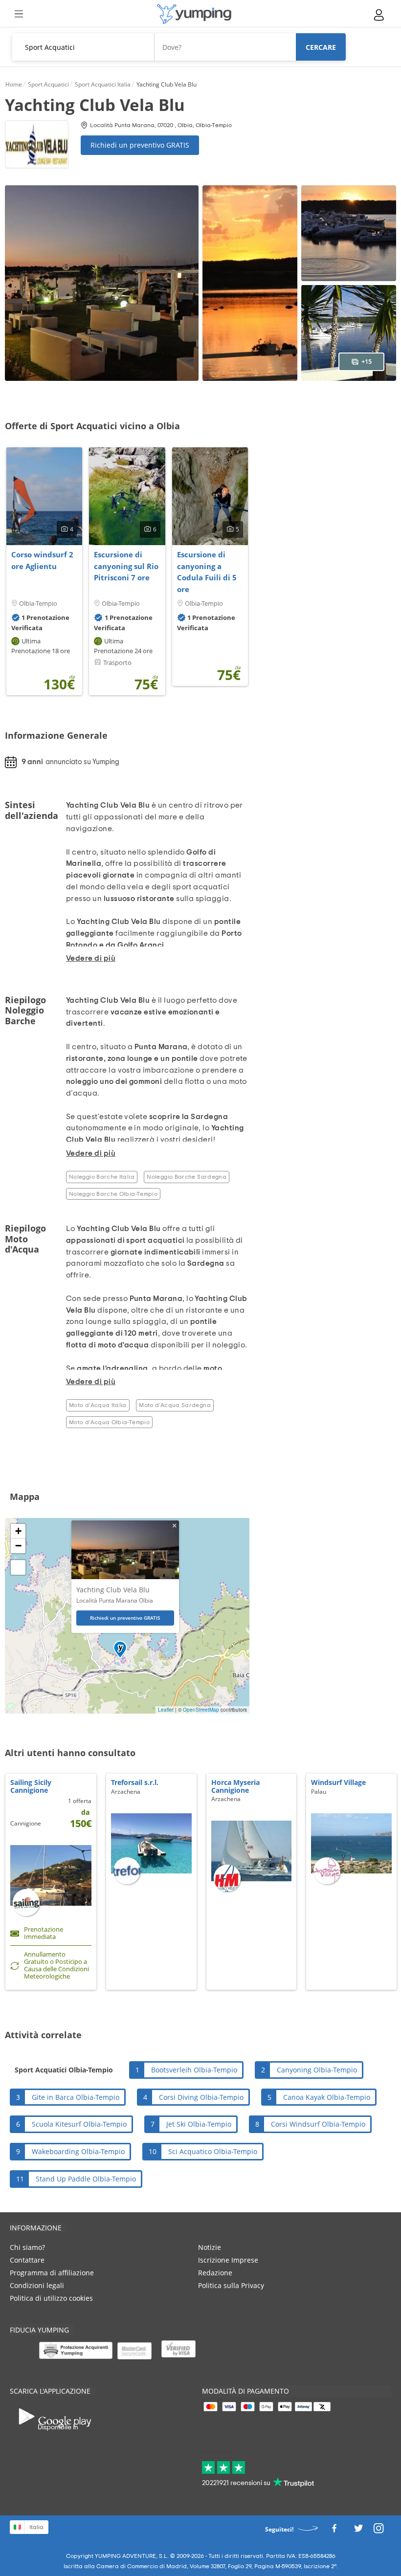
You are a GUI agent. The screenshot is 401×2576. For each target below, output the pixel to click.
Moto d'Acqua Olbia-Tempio (109, 1422)
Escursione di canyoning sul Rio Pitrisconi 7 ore (126, 566)
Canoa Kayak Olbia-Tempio (327, 2097)
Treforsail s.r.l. (135, 1782)
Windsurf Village (338, 1782)
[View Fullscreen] (18, 1567)
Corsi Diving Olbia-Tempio (201, 2097)
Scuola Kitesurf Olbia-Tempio (79, 2124)
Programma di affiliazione (52, 2273)
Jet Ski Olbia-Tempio (199, 2124)
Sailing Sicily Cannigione (31, 1786)
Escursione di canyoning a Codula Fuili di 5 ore (207, 572)
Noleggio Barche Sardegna (187, 1177)
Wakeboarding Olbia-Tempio (78, 2151)
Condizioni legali (37, 2285)
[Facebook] (334, 2531)
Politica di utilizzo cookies (51, 2298)
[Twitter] (358, 2531)
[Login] (379, 15)
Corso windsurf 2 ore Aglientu (42, 560)
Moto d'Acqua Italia (98, 1405)
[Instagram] (379, 2531)
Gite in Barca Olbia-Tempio (76, 2097)
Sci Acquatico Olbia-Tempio (213, 2151)
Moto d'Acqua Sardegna (175, 1405)
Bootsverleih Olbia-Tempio (194, 2070)
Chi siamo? (27, 2247)
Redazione (215, 2273)
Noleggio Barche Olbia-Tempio (113, 1194)
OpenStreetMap (201, 1710)
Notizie (210, 2247)
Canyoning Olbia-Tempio (317, 2070)
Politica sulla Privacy (231, 2285)
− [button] (18, 1546)
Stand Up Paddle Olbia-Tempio (86, 2179)
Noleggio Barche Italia (102, 1177)
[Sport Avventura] (194, 14)
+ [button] (18, 1531)
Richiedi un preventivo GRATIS (140, 145)
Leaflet (166, 1710)
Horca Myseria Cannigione (235, 1786)
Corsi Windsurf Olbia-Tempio (318, 2124)
